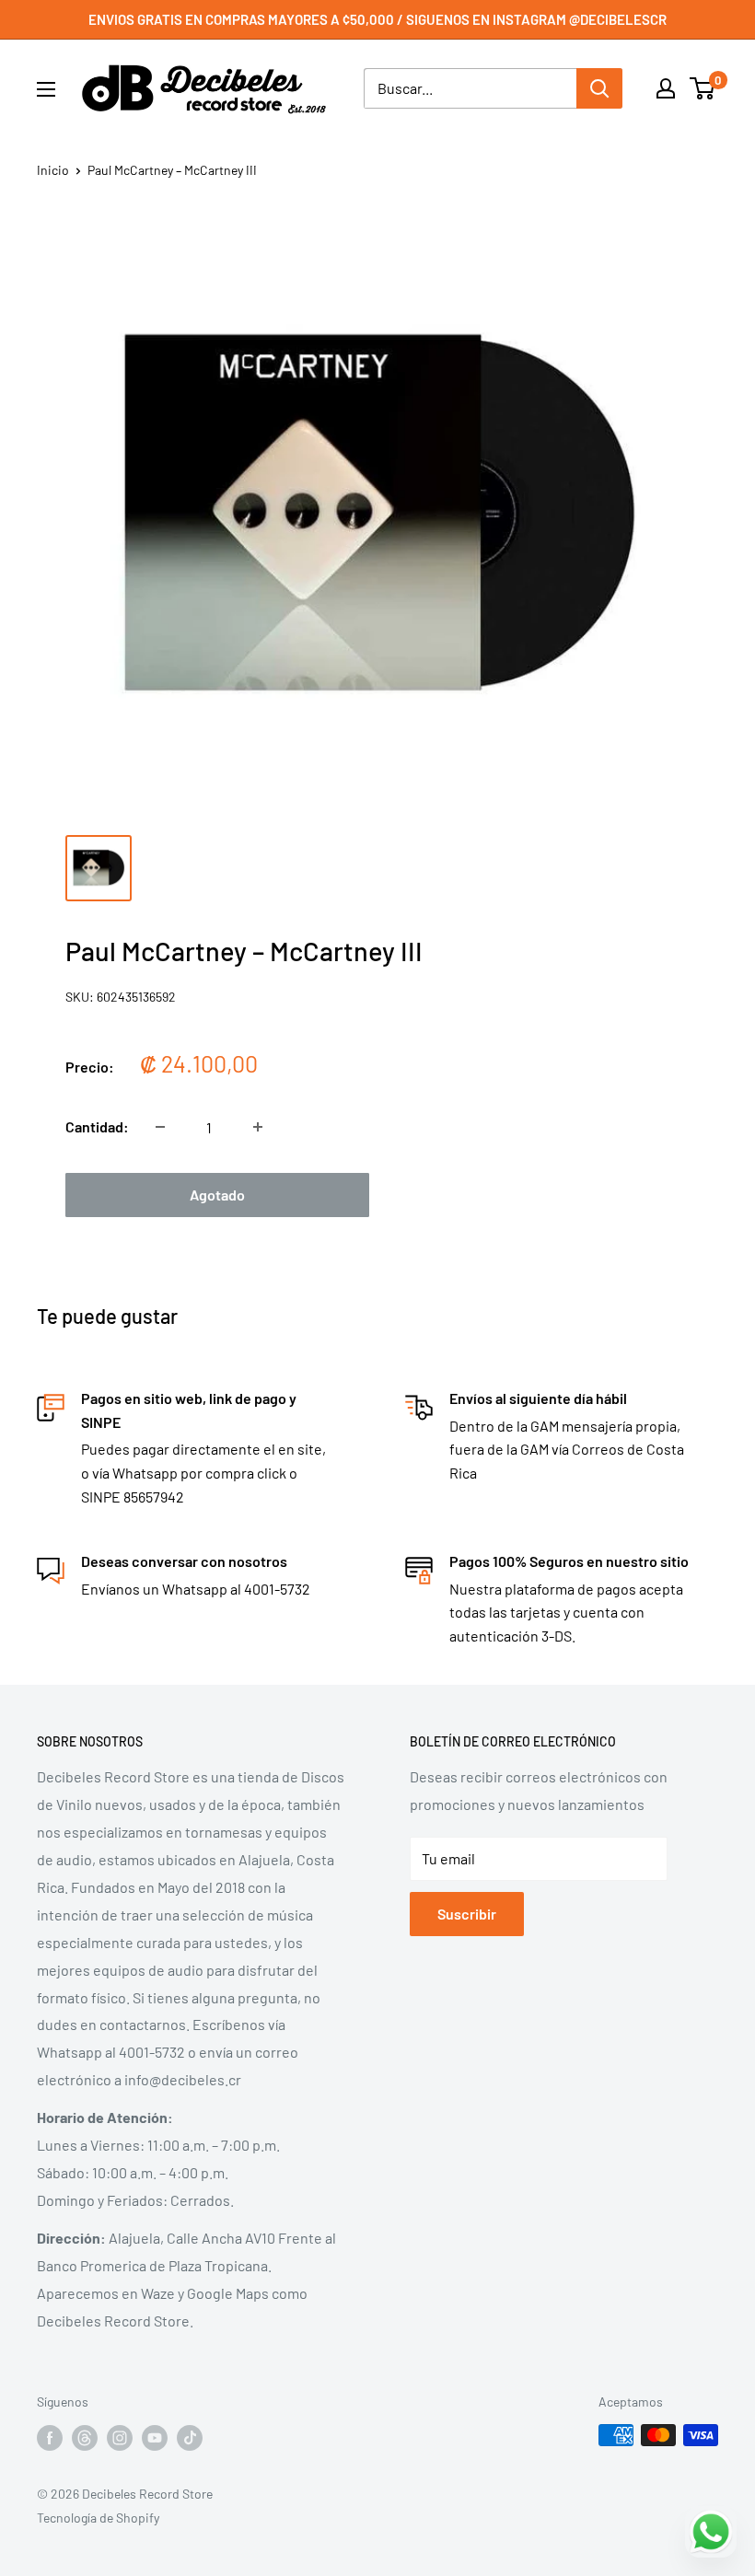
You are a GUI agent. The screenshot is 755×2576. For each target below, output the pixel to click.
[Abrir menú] (46, 89)
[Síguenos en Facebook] (50, 2437)
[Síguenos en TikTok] (190, 2437)
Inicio (53, 170)
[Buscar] (599, 88)
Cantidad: (97, 1126)
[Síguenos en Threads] (85, 2437)
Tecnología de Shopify (98, 2518)
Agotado (217, 1195)
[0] (703, 88)
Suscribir (467, 1914)
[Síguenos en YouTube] (155, 2437)
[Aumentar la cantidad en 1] (258, 1127)
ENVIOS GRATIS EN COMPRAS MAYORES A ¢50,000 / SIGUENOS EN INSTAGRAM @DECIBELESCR (377, 19)
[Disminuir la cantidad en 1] (160, 1127)
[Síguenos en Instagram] (120, 2437)
